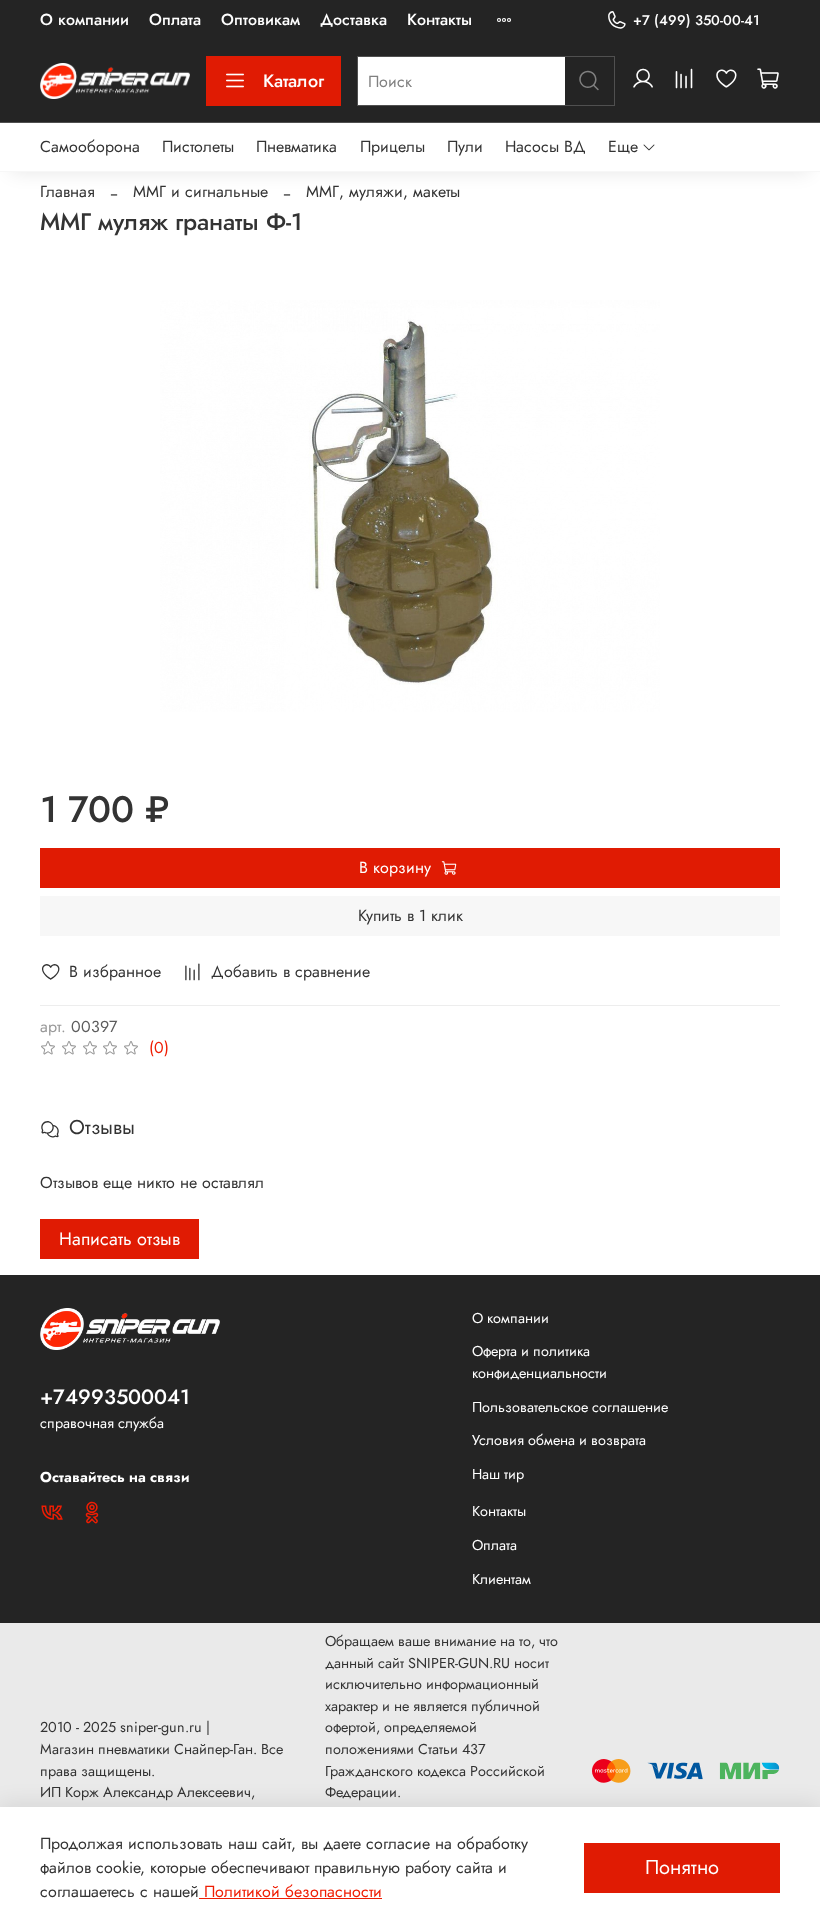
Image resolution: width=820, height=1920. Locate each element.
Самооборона (90, 146)
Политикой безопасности (290, 1891)
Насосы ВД (545, 146)
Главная (67, 191)
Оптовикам (260, 19)
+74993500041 (115, 1397)
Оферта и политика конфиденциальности (539, 1362)
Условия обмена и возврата (559, 1440)
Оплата (175, 19)
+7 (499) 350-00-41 (696, 20)
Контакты (439, 19)
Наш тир (498, 1474)
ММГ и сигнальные (200, 191)
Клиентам (501, 1579)
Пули (465, 146)
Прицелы (392, 146)
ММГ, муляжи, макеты (383, 191)
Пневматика (296, 146)
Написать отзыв (119, 1239)
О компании (84, 19)
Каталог (293, 81)
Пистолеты (198, 146)
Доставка (353, 19)
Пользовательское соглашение (570, 1407)
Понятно (682, 1867)
